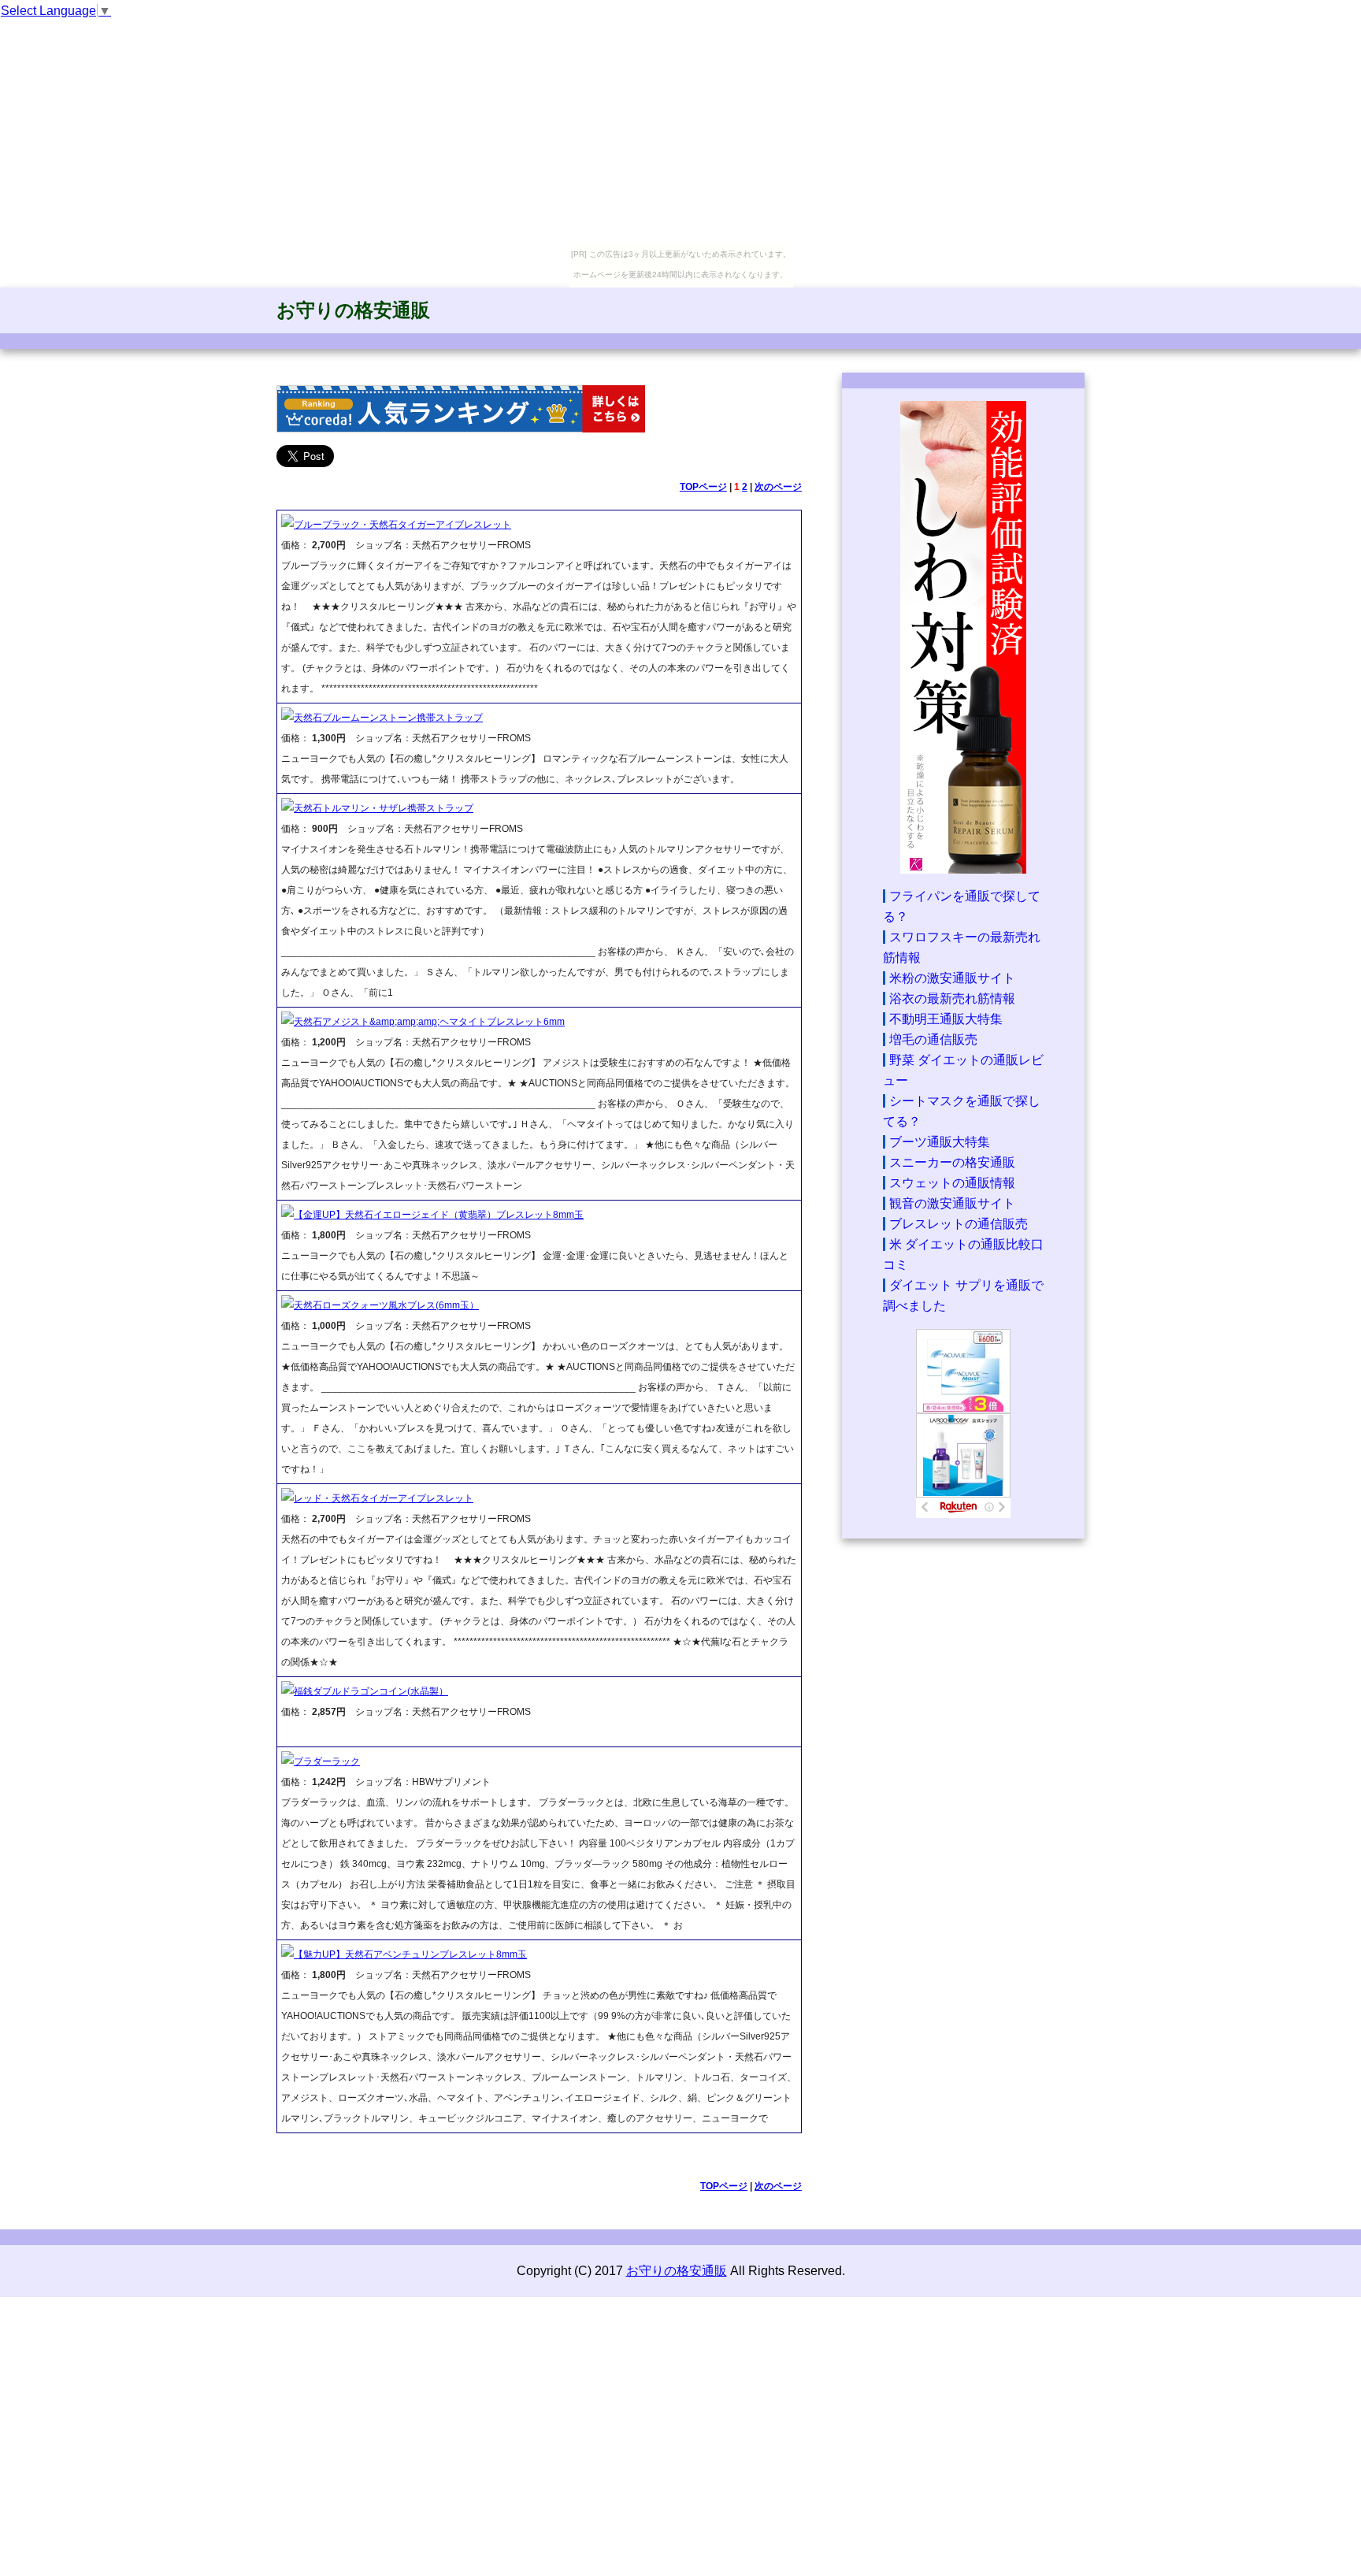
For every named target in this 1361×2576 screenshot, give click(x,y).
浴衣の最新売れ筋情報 (952, 998)
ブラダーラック (327, 1761)
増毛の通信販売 (933, 1039)
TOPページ (703, 487)
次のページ (778, 487)
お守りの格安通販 (353, 310)
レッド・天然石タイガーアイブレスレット (384, 1498)
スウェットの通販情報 (952, 1183)
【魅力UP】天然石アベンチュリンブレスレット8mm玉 (410, 1954)
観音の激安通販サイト (952, 1203)
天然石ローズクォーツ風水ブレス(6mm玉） (386, 1305)
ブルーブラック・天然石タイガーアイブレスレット (402, 525)
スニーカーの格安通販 (952, 1162)
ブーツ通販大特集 (940, 1142)
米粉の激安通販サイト (952, 978)
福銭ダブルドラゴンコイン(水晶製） (371, 1691)
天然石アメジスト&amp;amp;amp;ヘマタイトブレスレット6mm (429, 1022)
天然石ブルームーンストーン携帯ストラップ (388, 718)
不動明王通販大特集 (946, 1019)
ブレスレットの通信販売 (959, 1224)
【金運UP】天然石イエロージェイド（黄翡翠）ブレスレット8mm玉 (439, 1215)
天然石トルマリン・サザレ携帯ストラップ (384, 808)
